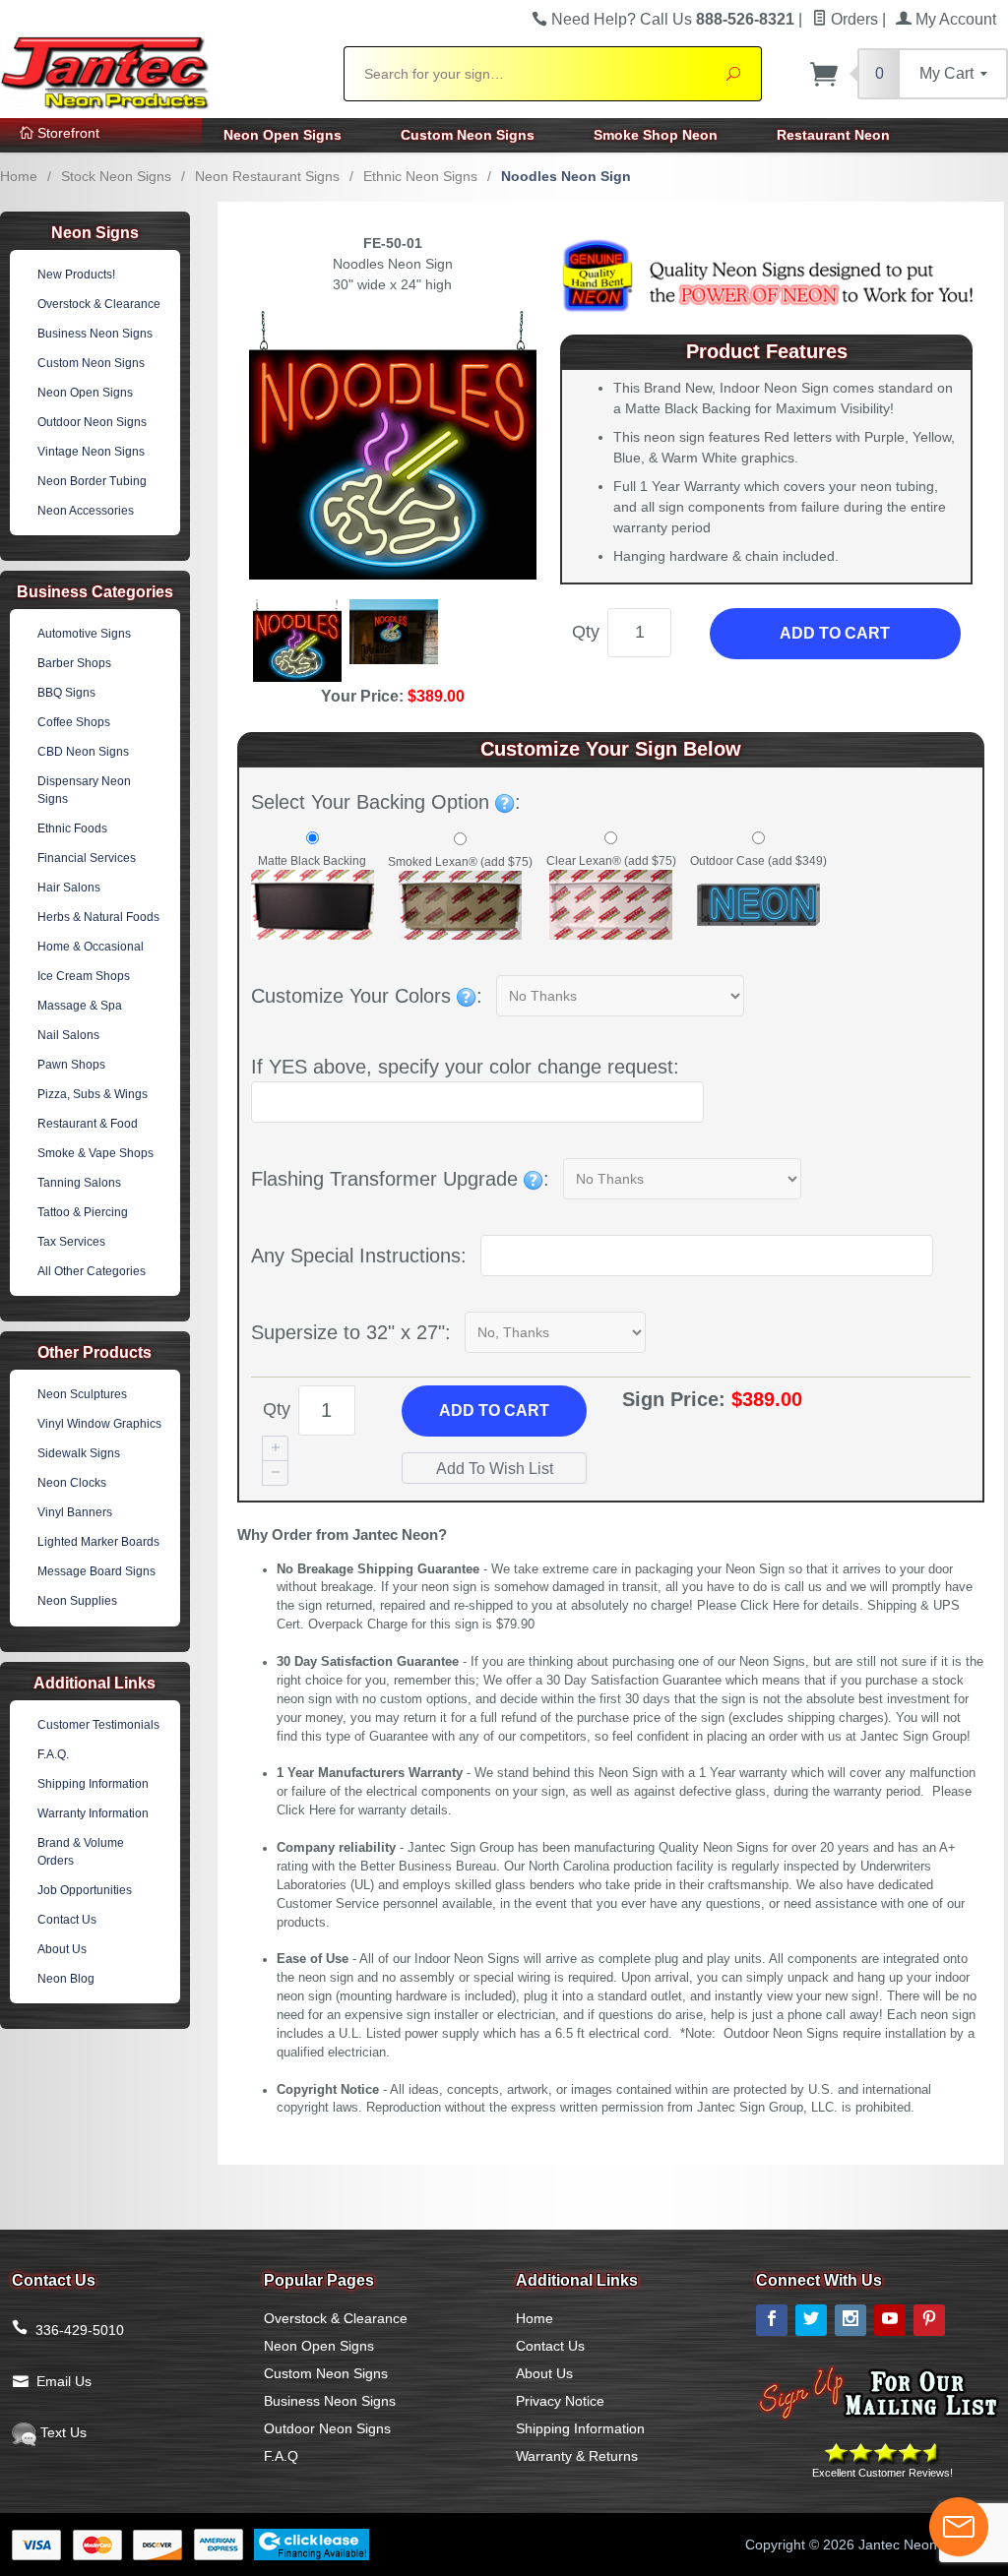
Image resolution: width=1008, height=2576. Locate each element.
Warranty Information (93, 1813)
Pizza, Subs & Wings (93, 1094)
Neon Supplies (77, 1601)
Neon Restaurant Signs (267, 176)
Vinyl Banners (75, 1512)
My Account (954, 19)
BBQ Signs (66, 693)
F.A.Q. (53, 1754)
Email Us (64, 2381)
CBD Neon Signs (83, 752)
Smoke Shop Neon (656, 135)
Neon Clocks (72, 1483)
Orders (852, 19)
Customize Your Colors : (367, 996)
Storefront (66, 133)
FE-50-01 (393, 243)
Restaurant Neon (833, 135)
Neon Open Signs (283, 135)
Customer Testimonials (98, 1725)
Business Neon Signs (95, 334)
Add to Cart (835, 633)
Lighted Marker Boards (98, 1542)
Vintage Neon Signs (91, 452)
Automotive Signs (84, 634)
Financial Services (87, 858)
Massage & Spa (80, 1006)
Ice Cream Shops (84, 976)
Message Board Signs (96, 1571)
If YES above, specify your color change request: (465, 1067)
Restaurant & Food (88, 1124)
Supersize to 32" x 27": (351, 1332)
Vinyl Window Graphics (99, 1424)
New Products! (76, 275)
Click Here (770, 1606)
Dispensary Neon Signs (84, 790)
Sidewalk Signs (79, 1453)
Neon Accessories (86, 511)
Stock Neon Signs (116, 176)
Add (494, 1411)
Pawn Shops (71, 1065)
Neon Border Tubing (92, 481)
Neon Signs (95, 233)
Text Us (62, 2432)
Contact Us (67, 1920)
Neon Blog (66, 1979)
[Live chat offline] (959, 2527)
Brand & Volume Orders (81, 1852)
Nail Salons (68, 1035)
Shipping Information (93, 1784)
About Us (62, 1949)
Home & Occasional (91, 947)
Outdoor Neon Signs (92, 422)
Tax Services (71, 1242)
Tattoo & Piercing (83, 1212)
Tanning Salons (79, 1183)
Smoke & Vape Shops (95, 1153)
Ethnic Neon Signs (420, 176)
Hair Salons (69, 888)
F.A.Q (281, 2456)
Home (19, 176)
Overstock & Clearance (99, 304)
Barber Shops (74, 663)
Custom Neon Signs (468, 135)
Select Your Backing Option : (386, 802)
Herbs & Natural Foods (98, 917)
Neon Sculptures (82, 1394)
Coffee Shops (74, 722)
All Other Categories (92, 1271)
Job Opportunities (85, 1890)
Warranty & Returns (577, 2456)
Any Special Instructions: (359, 1256)
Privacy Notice (560, 2401)
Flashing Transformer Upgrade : (400, 1179)
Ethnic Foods (72, 828)
